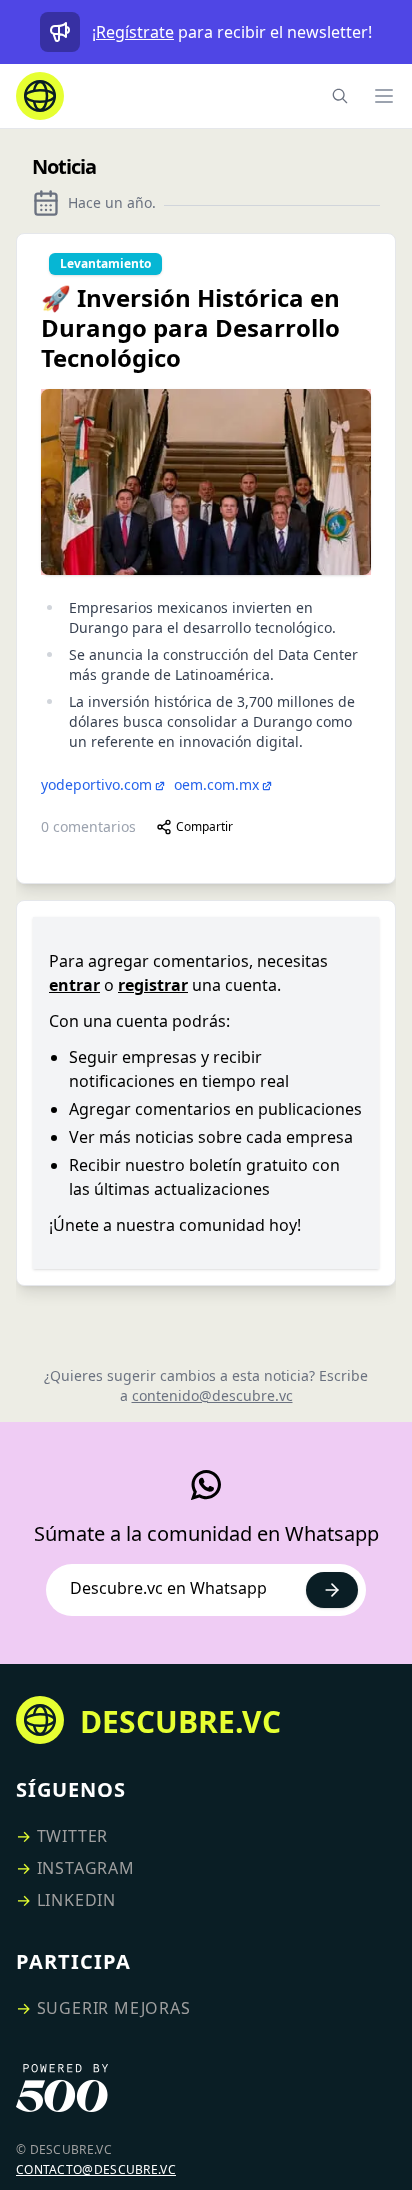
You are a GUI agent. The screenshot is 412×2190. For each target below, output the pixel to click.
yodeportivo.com (96, 784)
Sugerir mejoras (114, 2008)
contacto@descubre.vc (96, 2169)
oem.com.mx (216, 784)
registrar (153, 985)
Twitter (73, 1836)
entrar (74, 985)
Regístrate (135, 32)
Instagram (86, 1868)
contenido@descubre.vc (212, 1395)
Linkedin (76, 1900)
